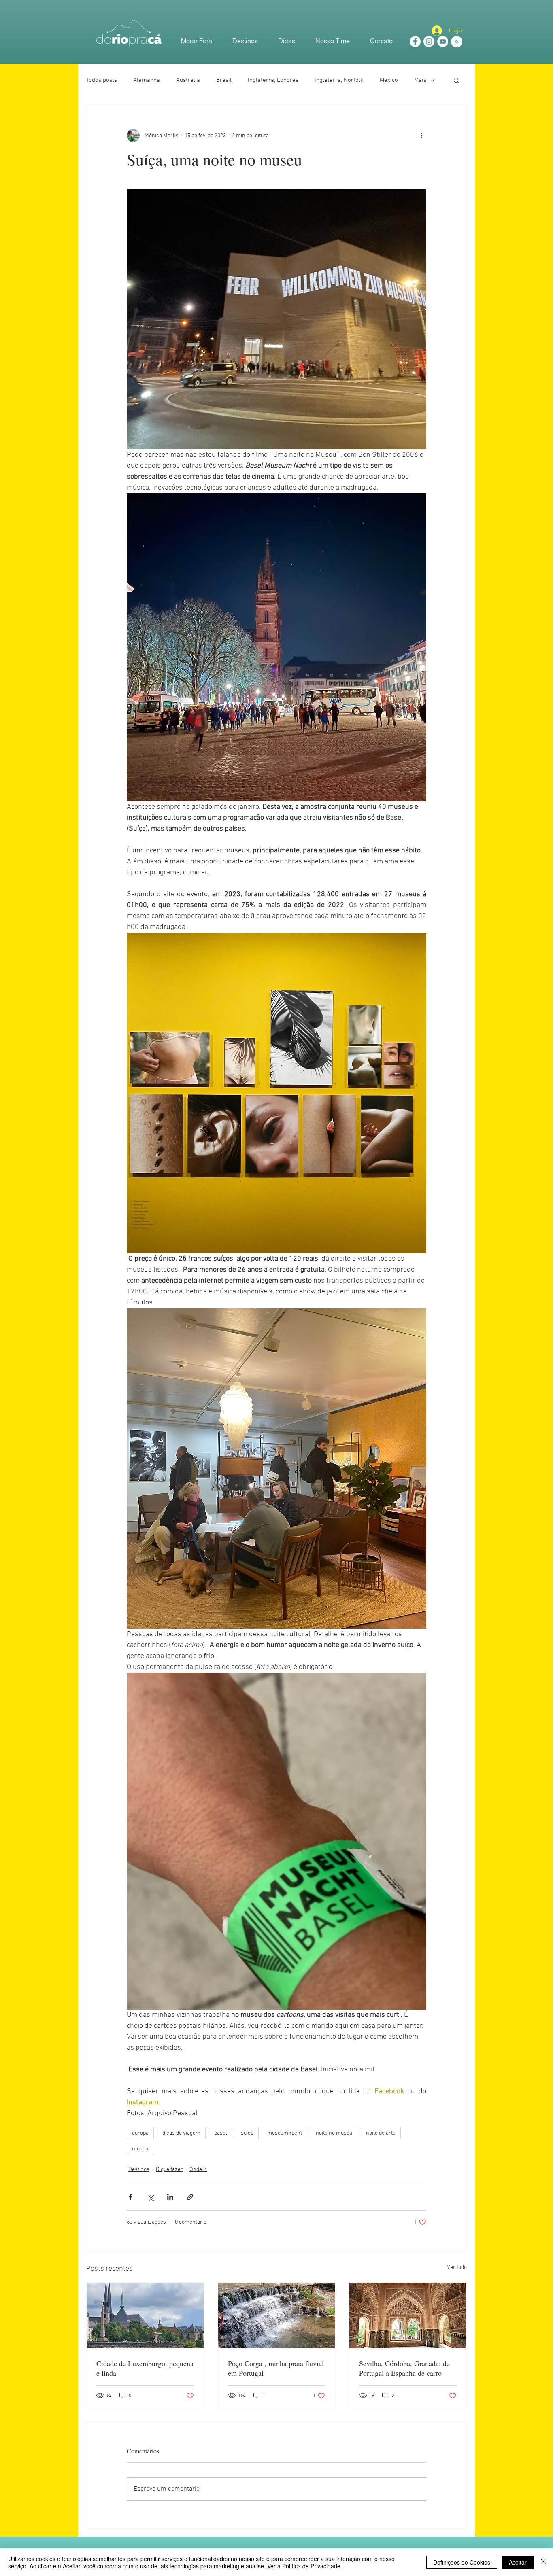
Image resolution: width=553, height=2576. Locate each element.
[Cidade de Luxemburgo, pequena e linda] (145, 2315)
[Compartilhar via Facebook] (131, 2197)
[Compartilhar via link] (190, 2197)
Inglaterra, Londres (273, 80)
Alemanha (147, 80)
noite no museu (334, 2133)
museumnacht (285, 2133)
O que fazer (169, 2170)
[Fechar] (543, 2562)
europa (140, 2133)
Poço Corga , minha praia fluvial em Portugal (276, 2368)
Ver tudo (457, 2268)
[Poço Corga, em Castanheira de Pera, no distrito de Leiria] (277, 2315)
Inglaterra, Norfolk (339, 80)
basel (221, 2133)
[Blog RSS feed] (457, 42)
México (389, 80)
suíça (247, 2133)
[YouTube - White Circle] (443, 41)
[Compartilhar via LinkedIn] (170, 2197)
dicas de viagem (181, 2133)
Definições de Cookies (462, 2562)
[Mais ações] (421, 136)
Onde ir (198, 2170)
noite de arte (381, 2133)
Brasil (224, 80)
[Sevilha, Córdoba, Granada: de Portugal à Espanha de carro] (408, 2315)
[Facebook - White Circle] (415, 41)
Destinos (139, 2170)
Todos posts (102, 80)
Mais (420, 80)
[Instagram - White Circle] (429, 41)
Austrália (188, 80)
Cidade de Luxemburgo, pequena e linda (145, 2368)
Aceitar (518, 2562)
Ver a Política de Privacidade (304, 2566)
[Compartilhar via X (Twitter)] (150, 2197)
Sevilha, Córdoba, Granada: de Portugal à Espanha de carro (404, 2368)
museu (140, 2149)
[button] (456, 80)
